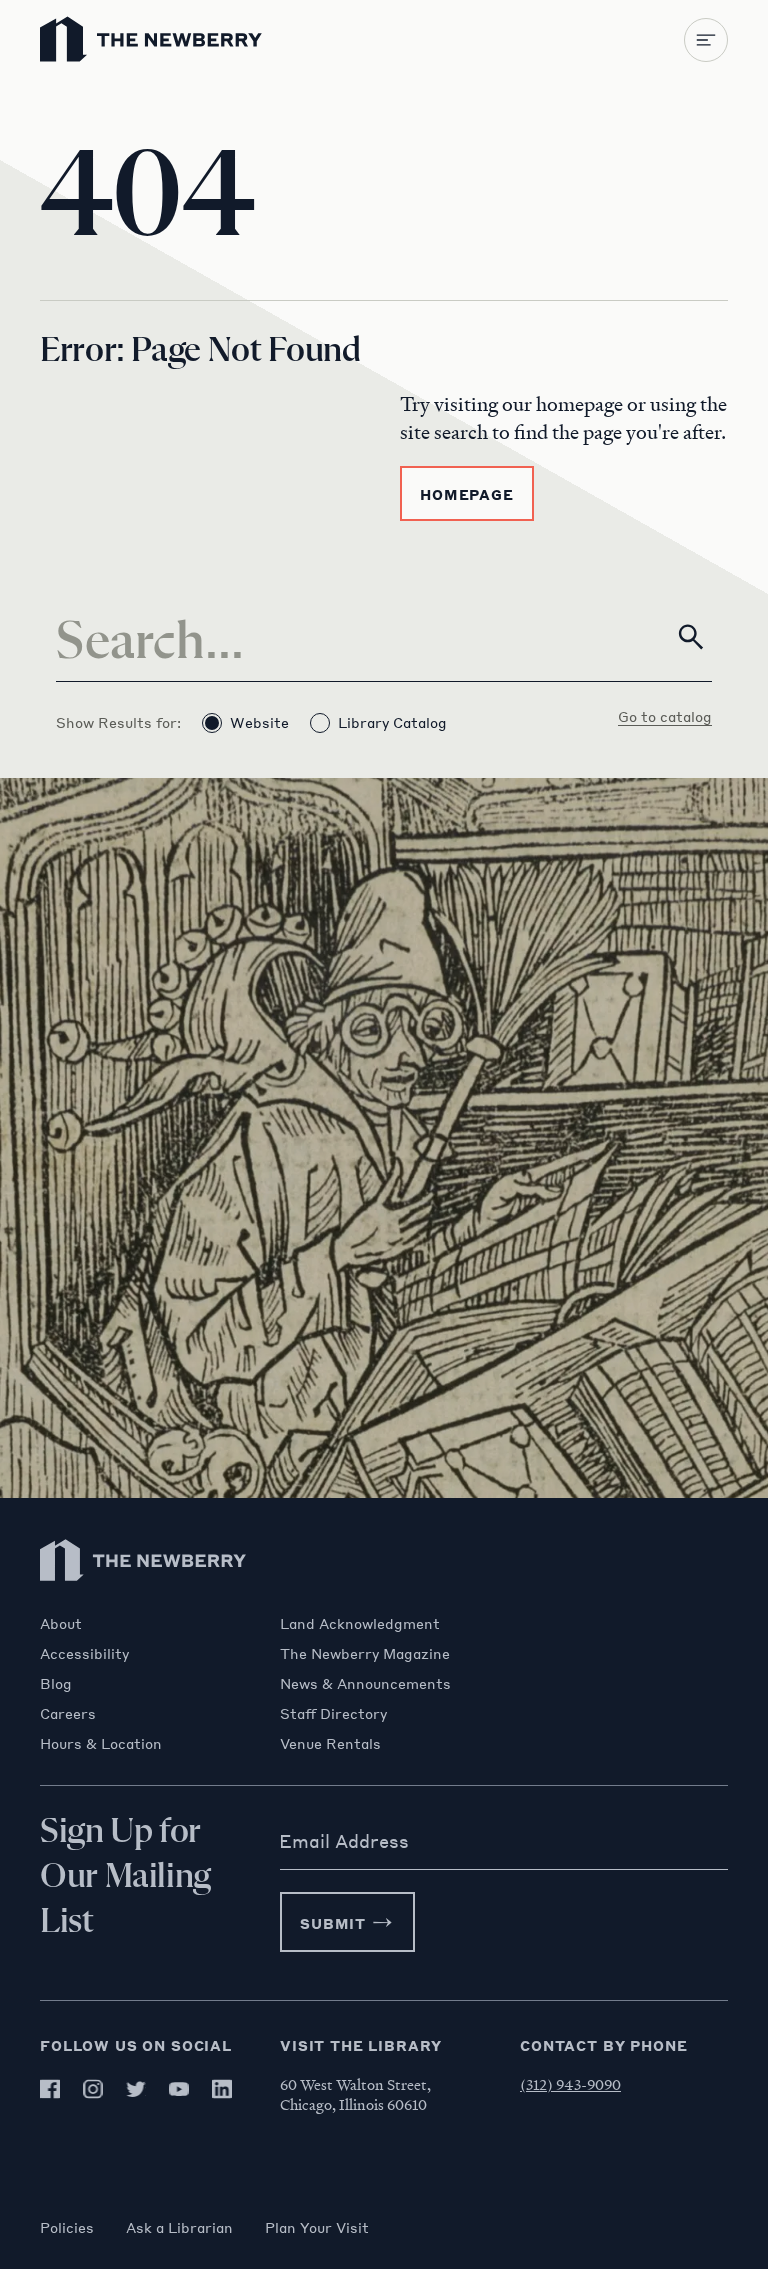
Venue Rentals (330, 1743)
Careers (68, 1713)
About (61, 1623)
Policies (67, 2227)
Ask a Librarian (179, 2227)
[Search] (691, 637)
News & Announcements (365, 1683)
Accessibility (84, 1653)
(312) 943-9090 (570, 2084)
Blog (56, 1683)
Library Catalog (392, 722)
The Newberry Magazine (365, 1653)
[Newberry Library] (144, 1604)
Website (259, 722)
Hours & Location (101, 1743)
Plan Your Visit (317, 2227)
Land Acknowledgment (360, 1623)
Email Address (344, 1841)
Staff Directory (333, 1713)
